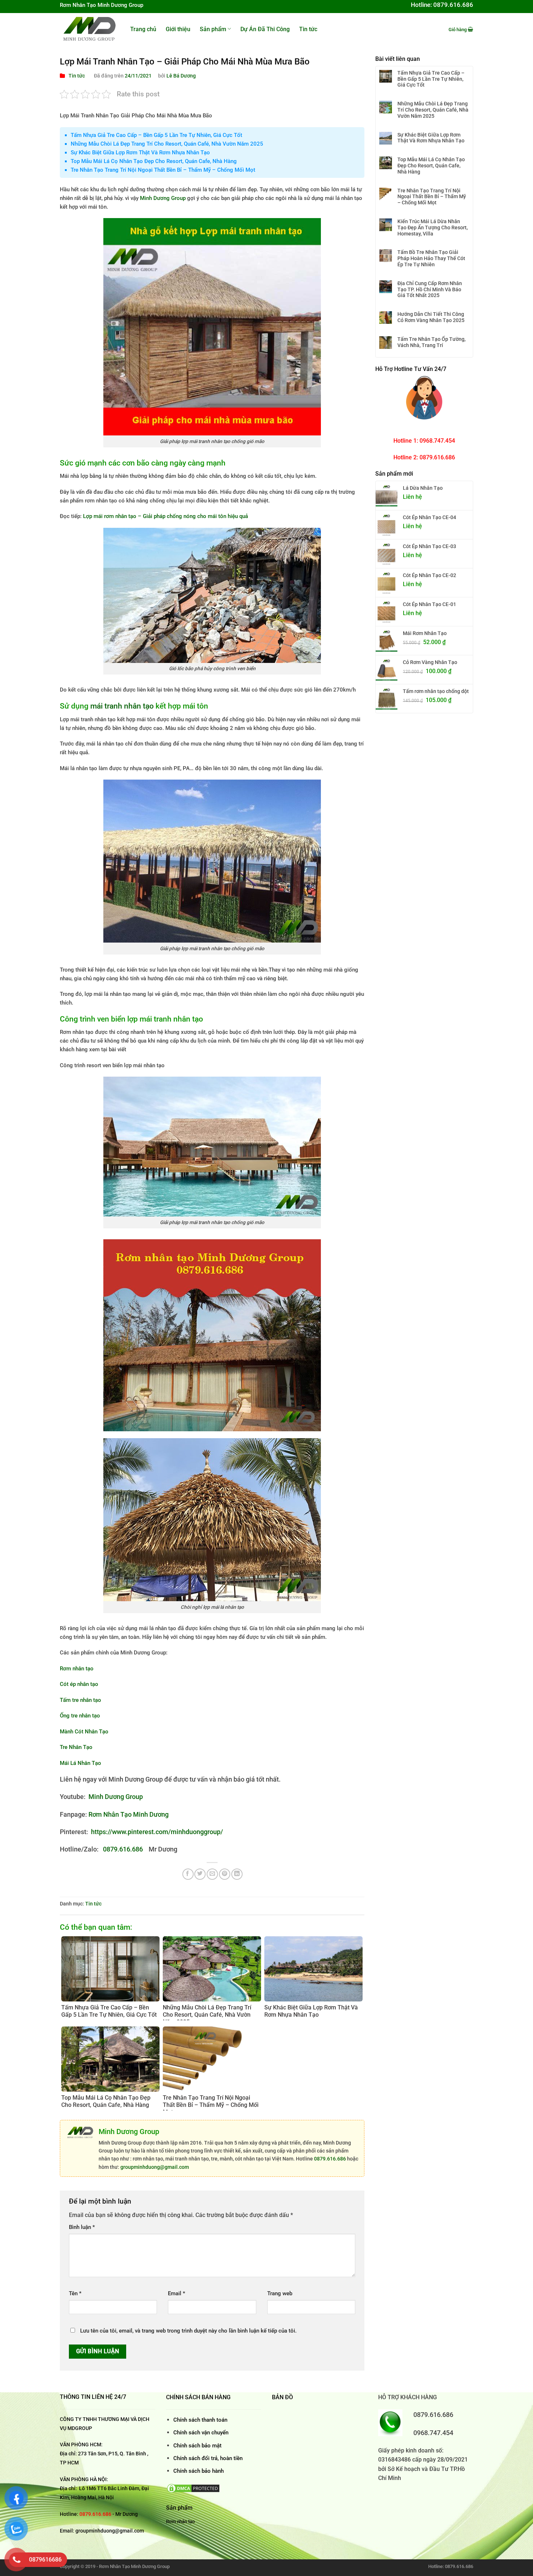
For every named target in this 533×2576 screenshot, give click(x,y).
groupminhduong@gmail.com (155, 2167)
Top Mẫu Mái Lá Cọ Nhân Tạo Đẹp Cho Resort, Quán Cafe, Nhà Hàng (154, 161)
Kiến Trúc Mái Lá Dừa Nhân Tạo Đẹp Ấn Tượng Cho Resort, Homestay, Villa (433, 227)
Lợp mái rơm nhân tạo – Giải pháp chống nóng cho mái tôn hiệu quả (166, 516)
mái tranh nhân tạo (122, 706)
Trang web (280, 2293)
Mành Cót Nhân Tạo (84, 1732)
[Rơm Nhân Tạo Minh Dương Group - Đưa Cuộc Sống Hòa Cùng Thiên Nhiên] (90, 29)
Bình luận (82, 2227)
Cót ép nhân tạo (79, 1684)
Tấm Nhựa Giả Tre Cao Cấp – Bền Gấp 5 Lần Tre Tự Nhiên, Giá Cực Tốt (156, 135)
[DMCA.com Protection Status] (193, 2488)
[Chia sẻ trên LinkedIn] (237, 1874)
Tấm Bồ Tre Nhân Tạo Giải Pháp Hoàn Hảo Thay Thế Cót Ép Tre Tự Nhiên (431, 258)
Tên (75, 2293)
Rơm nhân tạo (77, 1669)
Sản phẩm (213, 29)
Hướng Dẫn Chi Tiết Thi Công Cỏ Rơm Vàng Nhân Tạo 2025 (431, 317)
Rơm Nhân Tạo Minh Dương (129, 1814)
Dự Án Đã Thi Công (265, 29)
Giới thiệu (178, 29)
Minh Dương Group (163, 198)
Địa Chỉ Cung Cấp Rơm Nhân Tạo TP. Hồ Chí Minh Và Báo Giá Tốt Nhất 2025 (430, 289)
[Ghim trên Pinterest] (225, 1874)
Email (177, 2293)
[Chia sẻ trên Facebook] (188, 1874)
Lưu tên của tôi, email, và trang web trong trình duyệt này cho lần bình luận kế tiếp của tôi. (188, 2331)
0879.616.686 (123, 1849)
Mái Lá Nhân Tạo (80, 1763)
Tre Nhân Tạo (76, 1747)
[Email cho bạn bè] (212, 1874)
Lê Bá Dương (181, 76)
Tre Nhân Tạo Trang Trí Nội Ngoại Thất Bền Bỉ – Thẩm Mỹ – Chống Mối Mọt (163, 170)
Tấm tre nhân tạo (80, 1700)
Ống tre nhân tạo (80, 1716)
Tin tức (308, 29)
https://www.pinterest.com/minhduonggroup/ (157, 1832)
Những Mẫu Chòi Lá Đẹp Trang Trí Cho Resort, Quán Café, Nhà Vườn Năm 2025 (167, 144)
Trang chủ (143, 29)
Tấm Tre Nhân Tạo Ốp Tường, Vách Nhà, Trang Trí (431, 342)
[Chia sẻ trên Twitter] (200, 1874)
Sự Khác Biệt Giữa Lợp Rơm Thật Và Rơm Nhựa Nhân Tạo (140, 153)
